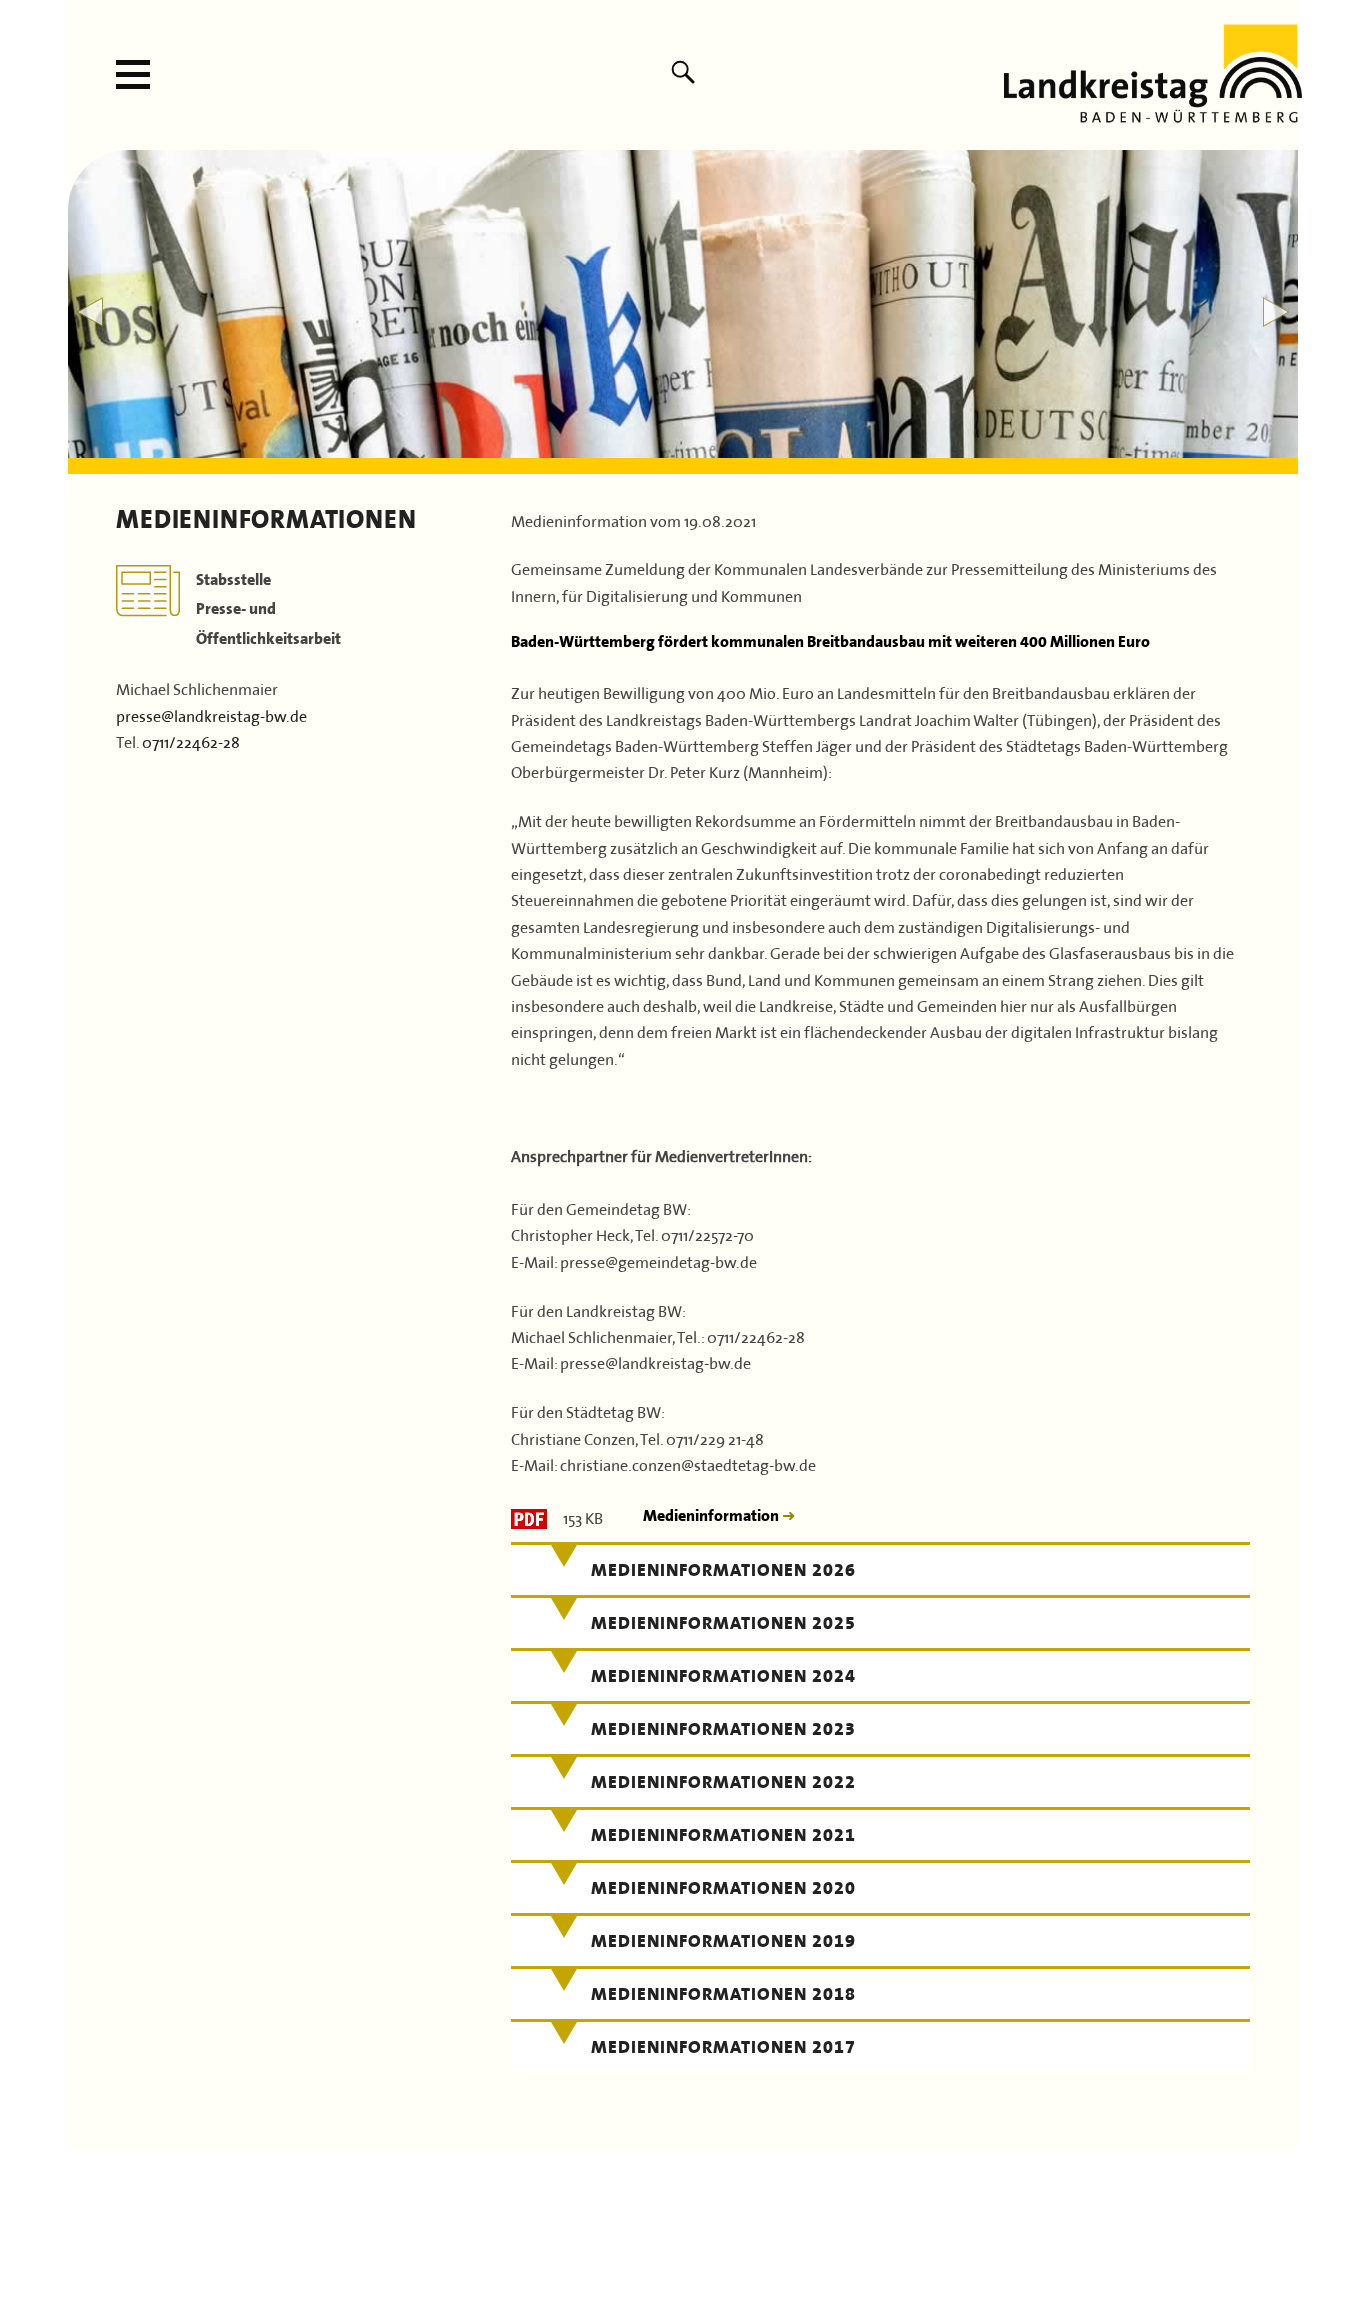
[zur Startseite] (1153, 115)
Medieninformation (712, 1515)
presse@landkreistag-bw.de (211, 714)
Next (1276, 312)
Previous (89, 312)
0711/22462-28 (191, 740)
